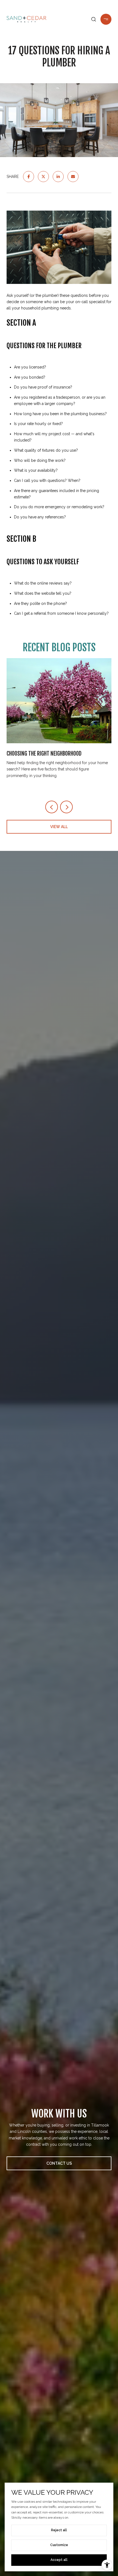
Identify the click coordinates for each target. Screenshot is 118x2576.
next (66, 807)
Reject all (59, 2530)
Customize (59, 2545)
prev (52, 807)
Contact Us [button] (59, 2163)
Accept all (59, 2560)
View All (59, 827)
